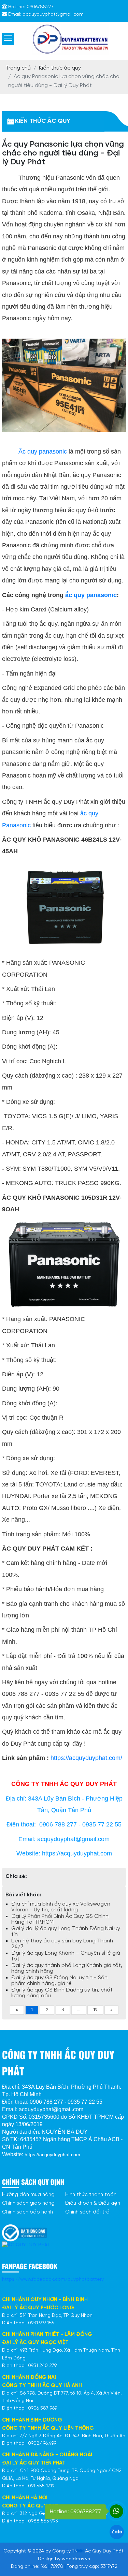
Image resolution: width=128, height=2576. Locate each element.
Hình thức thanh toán (91, 2195)
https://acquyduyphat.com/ (86, 1758)
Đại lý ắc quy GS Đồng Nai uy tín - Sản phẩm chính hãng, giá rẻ (59, 1981)
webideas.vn (76, 2559)
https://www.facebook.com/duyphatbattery (53, 2279)
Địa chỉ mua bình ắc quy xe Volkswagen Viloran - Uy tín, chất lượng (61, 1907)
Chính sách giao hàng (28, 2203)
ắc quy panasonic (91, 595)
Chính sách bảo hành (27, 2212)
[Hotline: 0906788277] (116, 2511)
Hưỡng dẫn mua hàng (28, 2195)
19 (95, 2010)
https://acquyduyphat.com (52, 2155)
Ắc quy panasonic (43, 451)
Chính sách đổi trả (87, 2212)
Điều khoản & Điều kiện (93, 2203)
